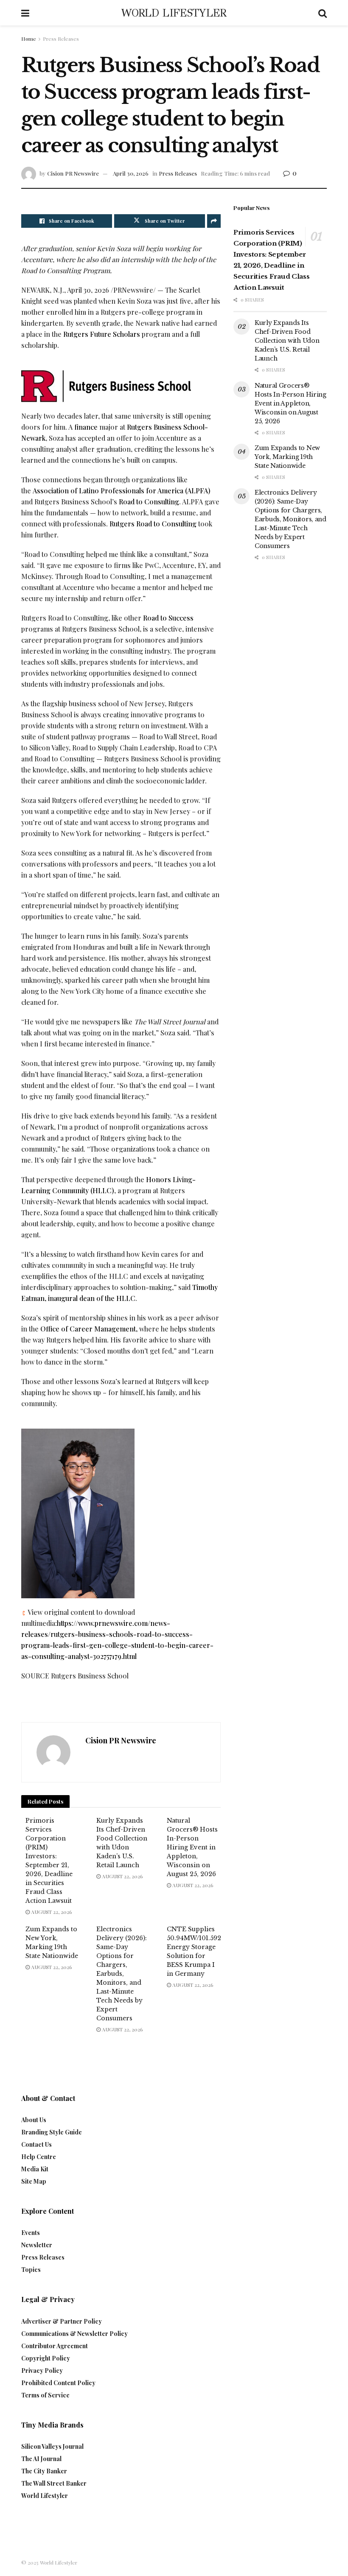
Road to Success (168, 618)
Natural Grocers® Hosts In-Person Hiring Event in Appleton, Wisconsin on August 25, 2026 (192, 1847)
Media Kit (35, 2169)
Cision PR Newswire (73, 173)
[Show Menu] (25, 13)
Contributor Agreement (55, 2346)
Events (31, 2233)
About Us (34, 2120)
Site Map (34, 2181)
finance (86, 427)
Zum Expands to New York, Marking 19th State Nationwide (287, 457)
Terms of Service (45, 2395)
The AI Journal (41, 2459)
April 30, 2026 (131, 173)
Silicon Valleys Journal (52, 2446)
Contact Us (36, 2144)
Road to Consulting (149, 502)
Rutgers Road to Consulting (153, 524)
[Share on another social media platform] (214, 221)
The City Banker (44, 2471)
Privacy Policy (42, 2370)
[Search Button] (323, 13)
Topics (31, 2270)
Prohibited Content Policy (58, 2383)
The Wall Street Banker (54, 2483)
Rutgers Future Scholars (102, 334)
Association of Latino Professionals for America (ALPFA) (122, 491)
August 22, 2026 (51, 1912)
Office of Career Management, (89, 1329)
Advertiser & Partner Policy (62, 2321)
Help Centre (39, 2157)
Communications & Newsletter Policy (74, 2334)
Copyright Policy (46, 2358)
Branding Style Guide (52, 2132)
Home (29, 39)
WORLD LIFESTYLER (174, 13)
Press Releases (61, 39)
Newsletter (37, 2245)
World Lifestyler (45, 2496)
